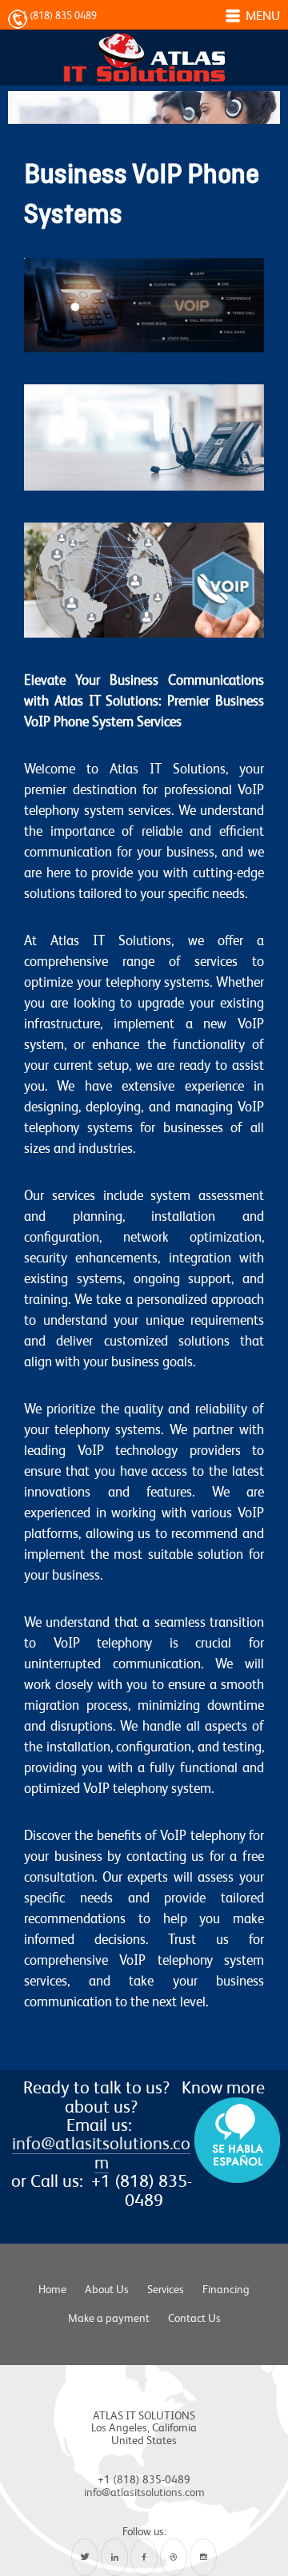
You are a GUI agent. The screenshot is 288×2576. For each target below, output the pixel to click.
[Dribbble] (174, 2557)
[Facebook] (144, 2557)
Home (52, 2289)
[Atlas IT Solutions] (144, 48)
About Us (107, 2289)
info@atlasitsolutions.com (101, 2152)
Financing (226, 2289)
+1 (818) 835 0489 (56, 16)
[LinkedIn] (114, 2557)
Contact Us (194, 2318)
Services (166, 2289)
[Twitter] (85, 2557)
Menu (263, 16)
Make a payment (109, 2318)
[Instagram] (203, 2557)
